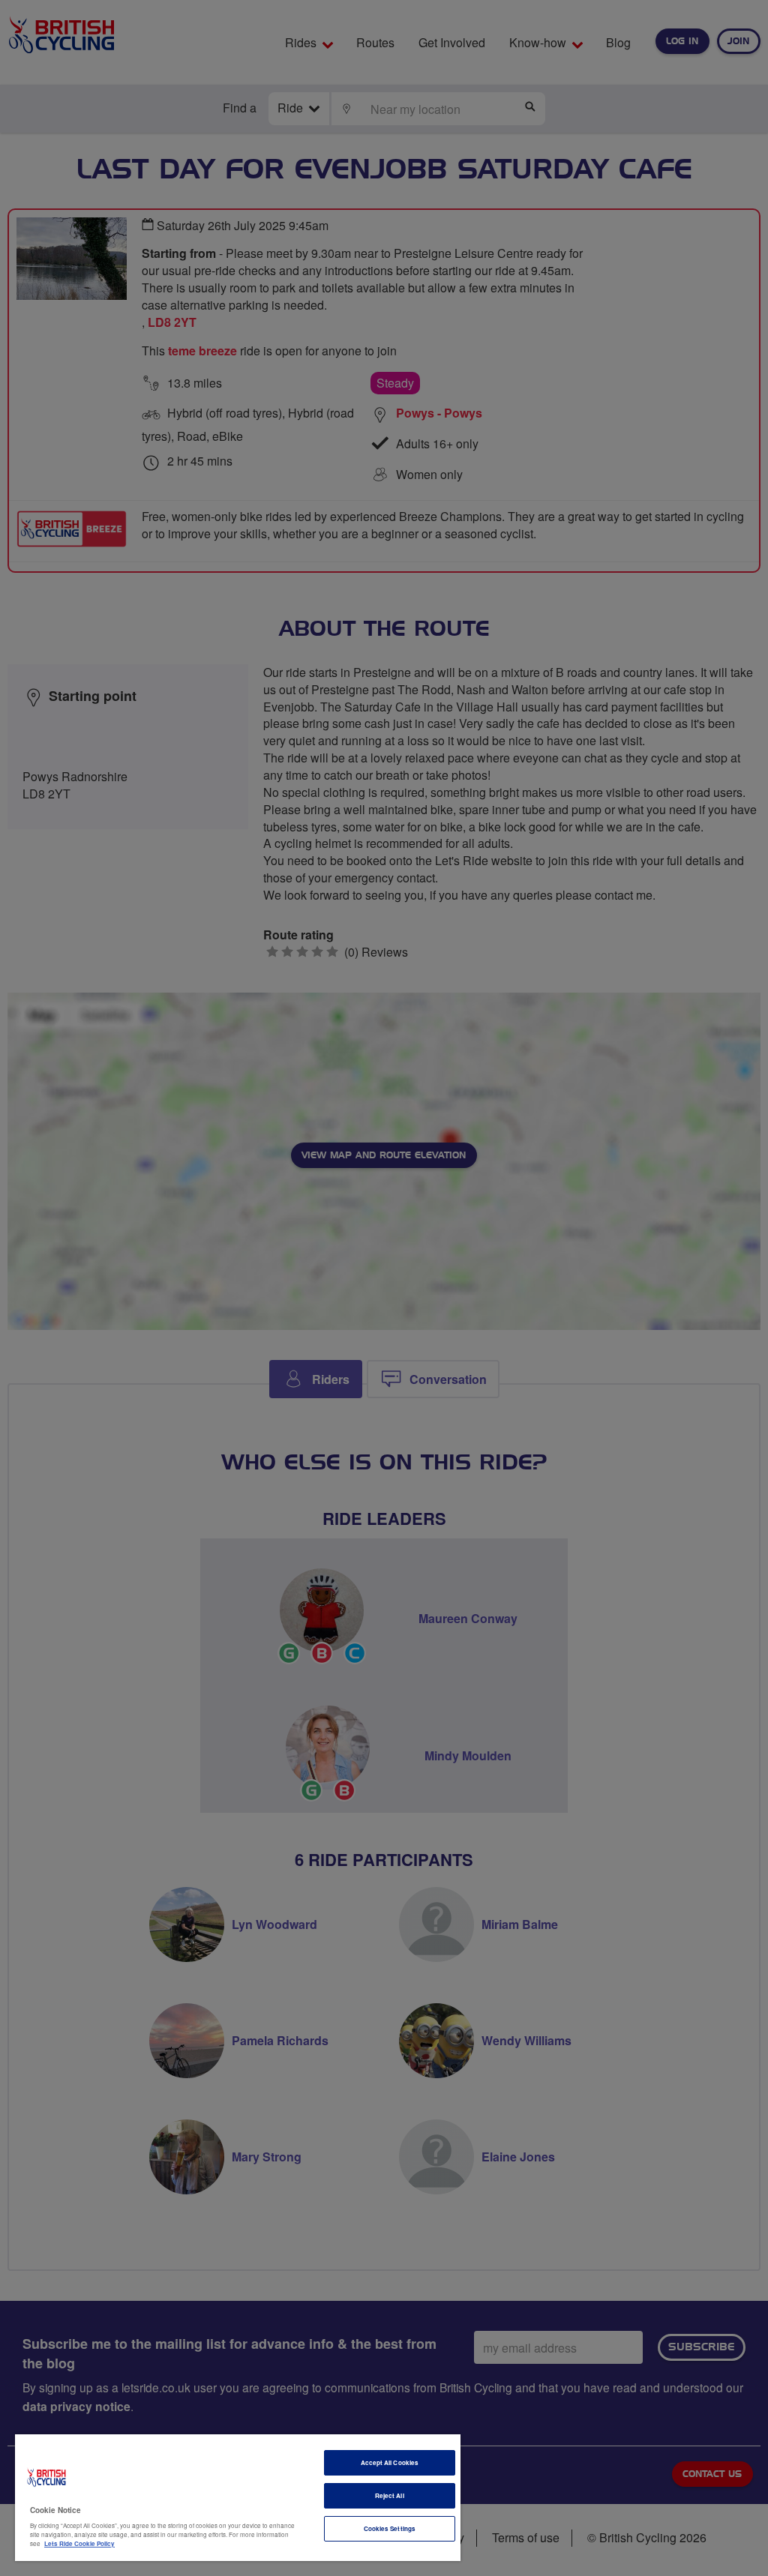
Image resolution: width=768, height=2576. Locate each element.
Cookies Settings (390, 2528)
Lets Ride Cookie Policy (79, 2543)
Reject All (390, 2495)
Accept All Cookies (390, 2462)
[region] (238, 2498)
